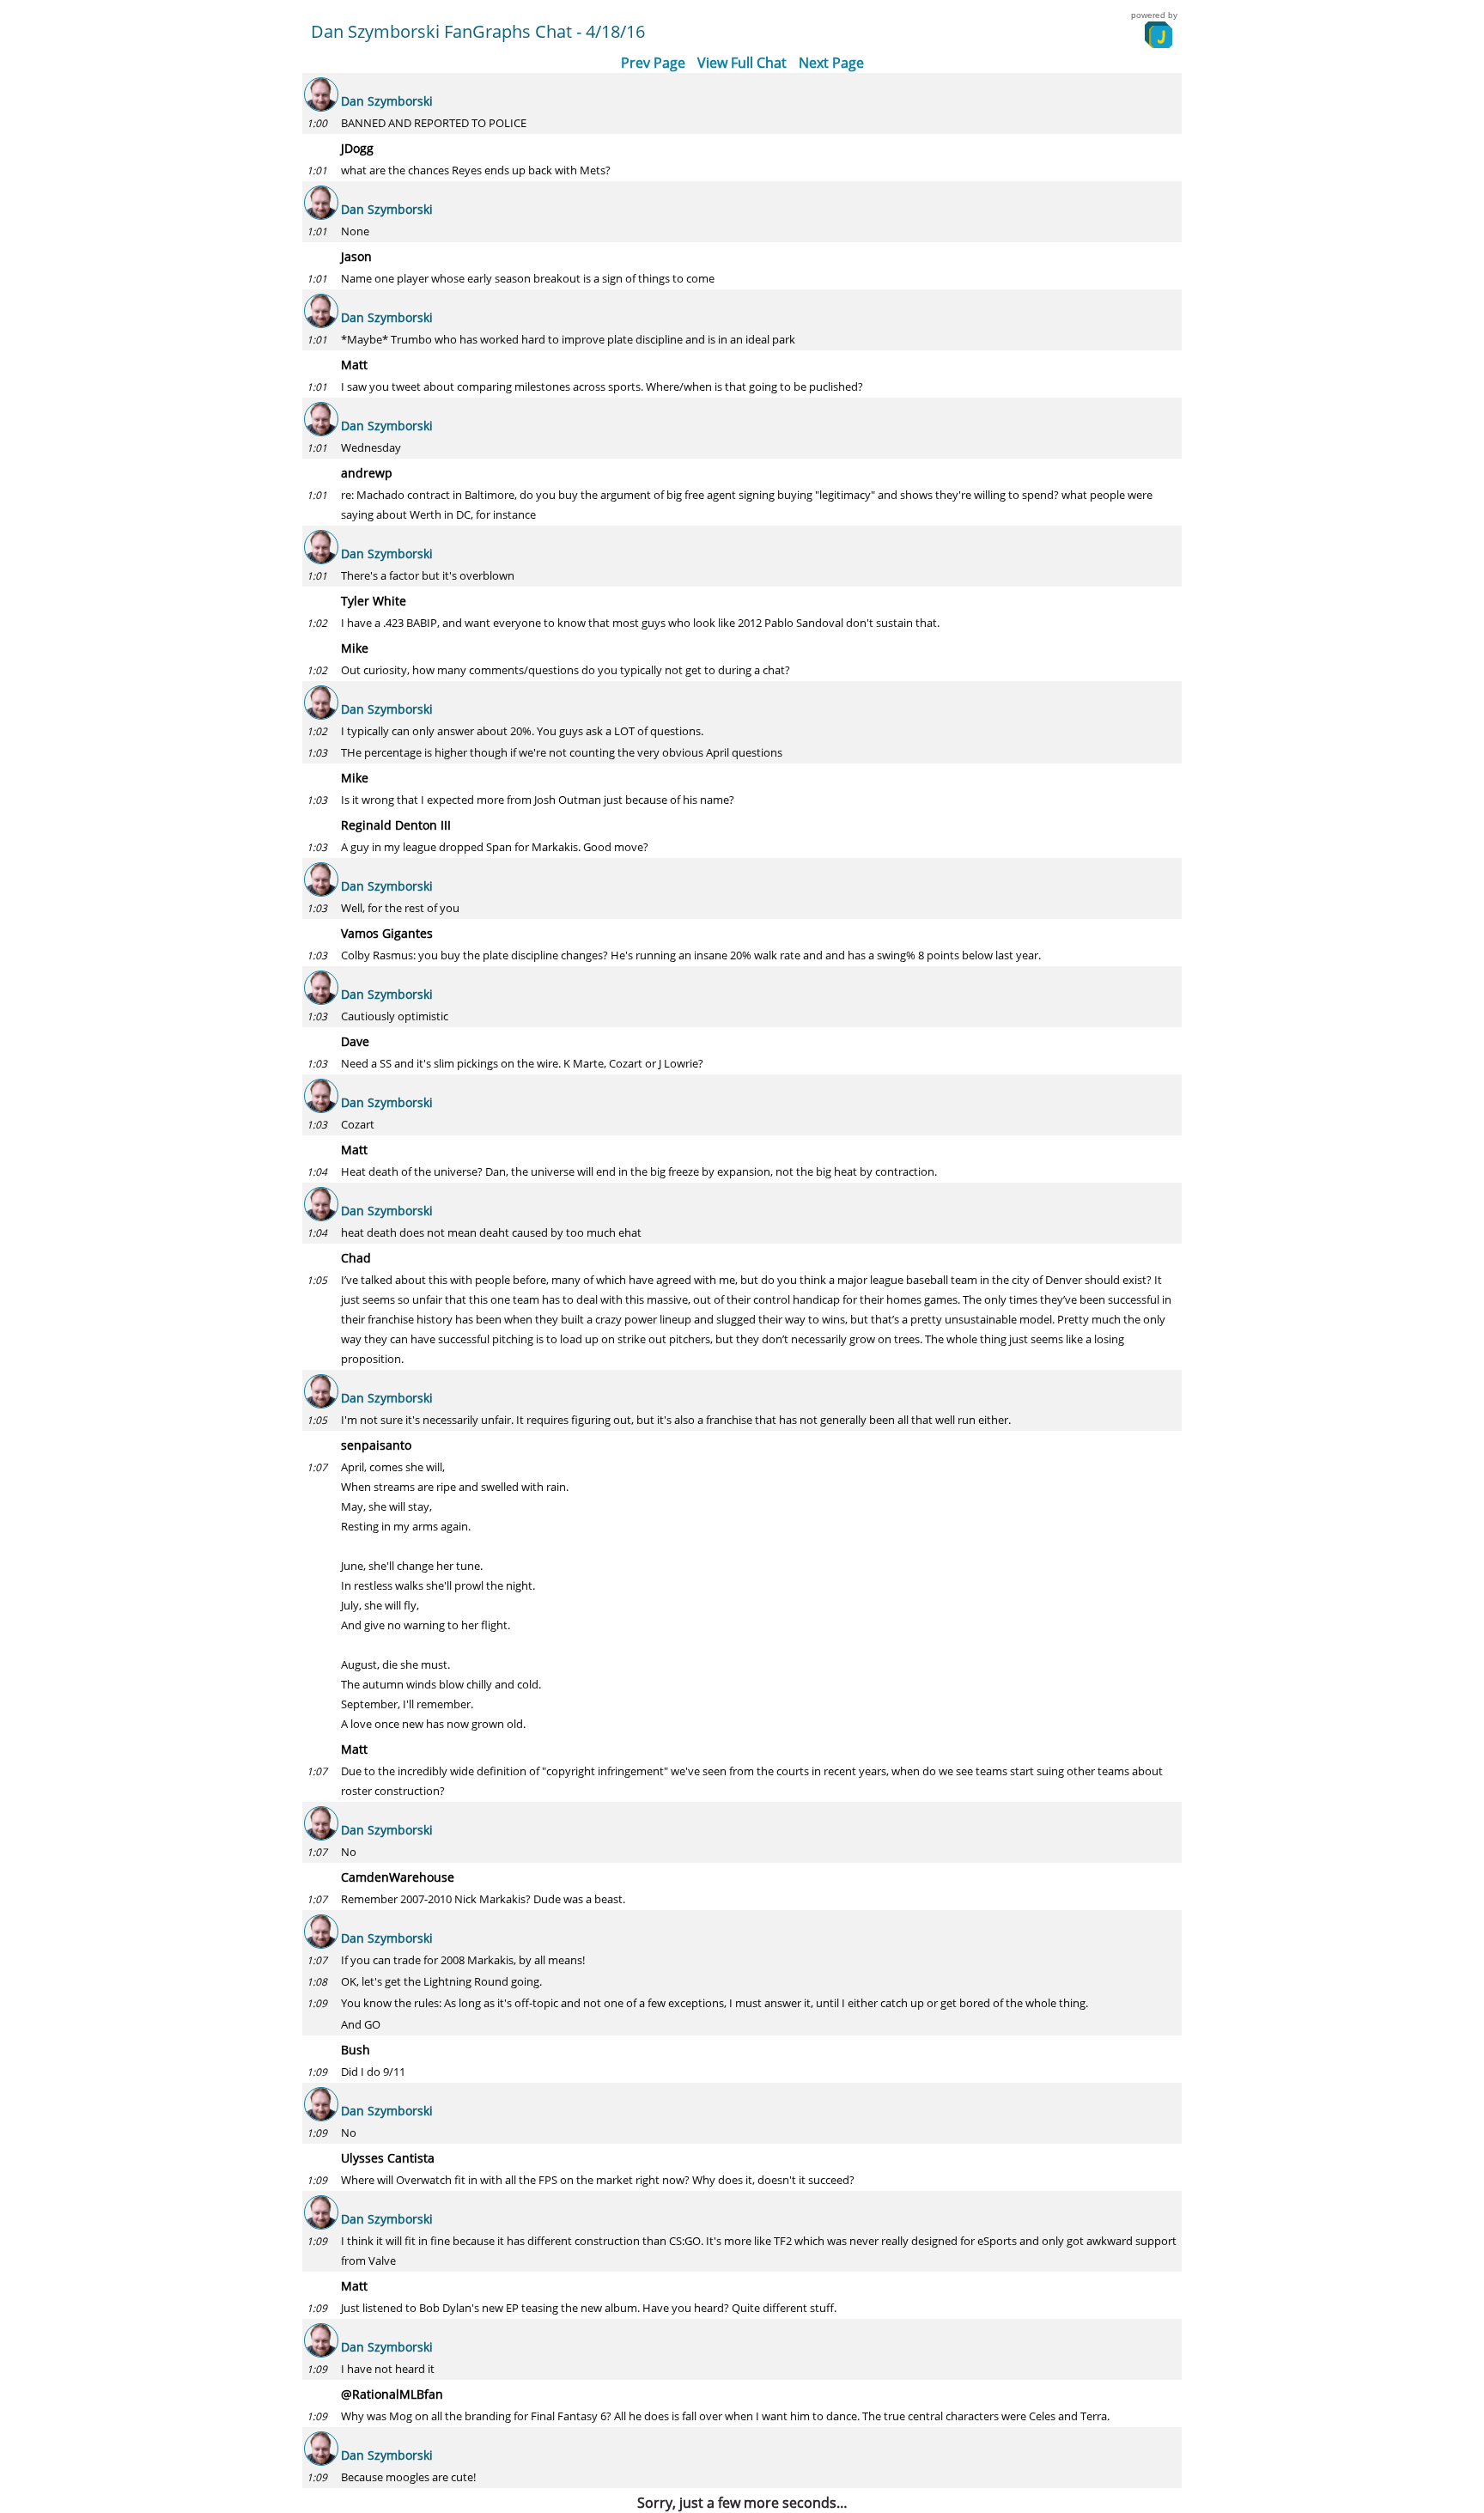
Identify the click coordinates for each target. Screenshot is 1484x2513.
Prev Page (653, 63)
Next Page (831, 63)
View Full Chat (742, 63)
